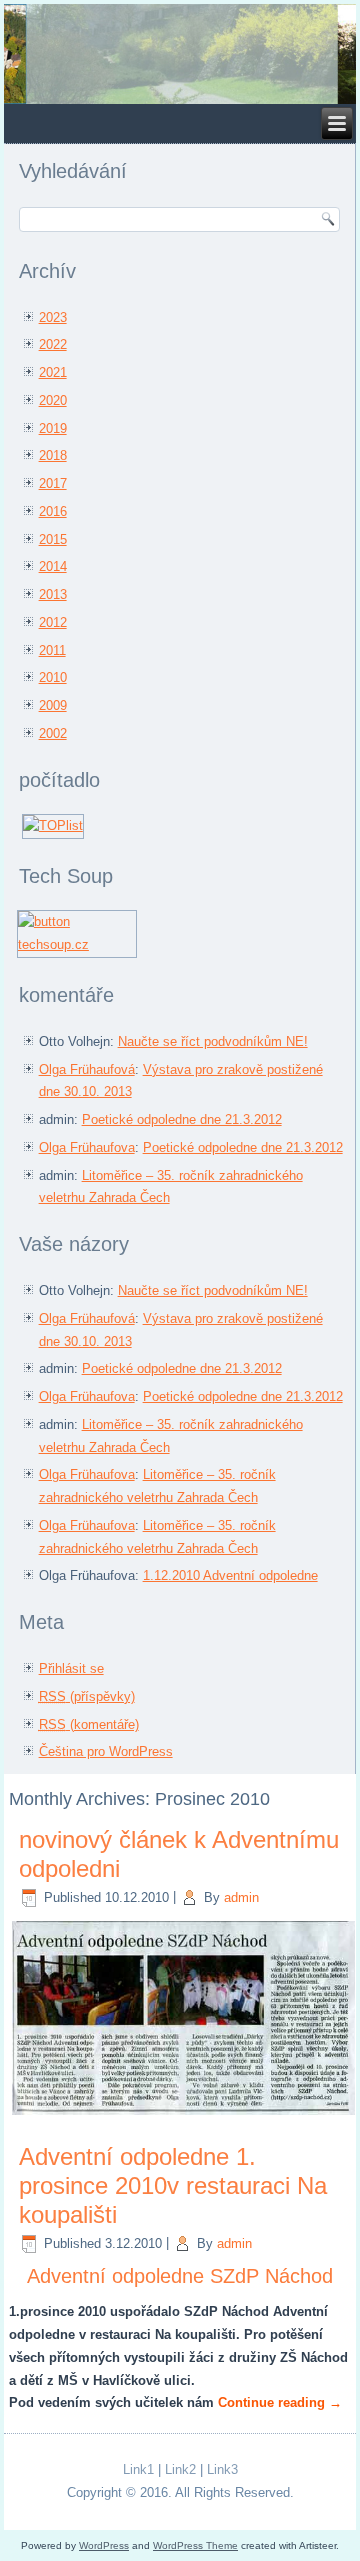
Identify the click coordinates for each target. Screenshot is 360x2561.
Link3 (222, 2469)
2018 (53, 455)
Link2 (180, 2469)
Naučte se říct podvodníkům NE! (213, 1041)
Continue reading (280, 2402)
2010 (53, 677)
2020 (53, 400)
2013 (53, 594)
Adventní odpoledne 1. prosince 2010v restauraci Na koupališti (173, 2185)
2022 (53, 344)
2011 (52, 650)
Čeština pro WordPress (106, 1751)
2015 (53, 539)
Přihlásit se (71, 1668)
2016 (53, 511)
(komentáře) (89, 1724)
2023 (53, 317)
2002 (53, 733)
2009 (53, 705)
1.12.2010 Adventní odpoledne (230, 1575)
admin (241, 1897)
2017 (53, 483)
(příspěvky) (87, 1696)
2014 (53, 566)
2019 (53, 428)
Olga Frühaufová (87, 1069)
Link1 (138, 2469)
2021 (53, 372)
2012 (53, 622)
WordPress (104, 2545)
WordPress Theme (195, 2545)
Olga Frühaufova (87, 1147)
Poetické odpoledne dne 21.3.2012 (182, 1119)
